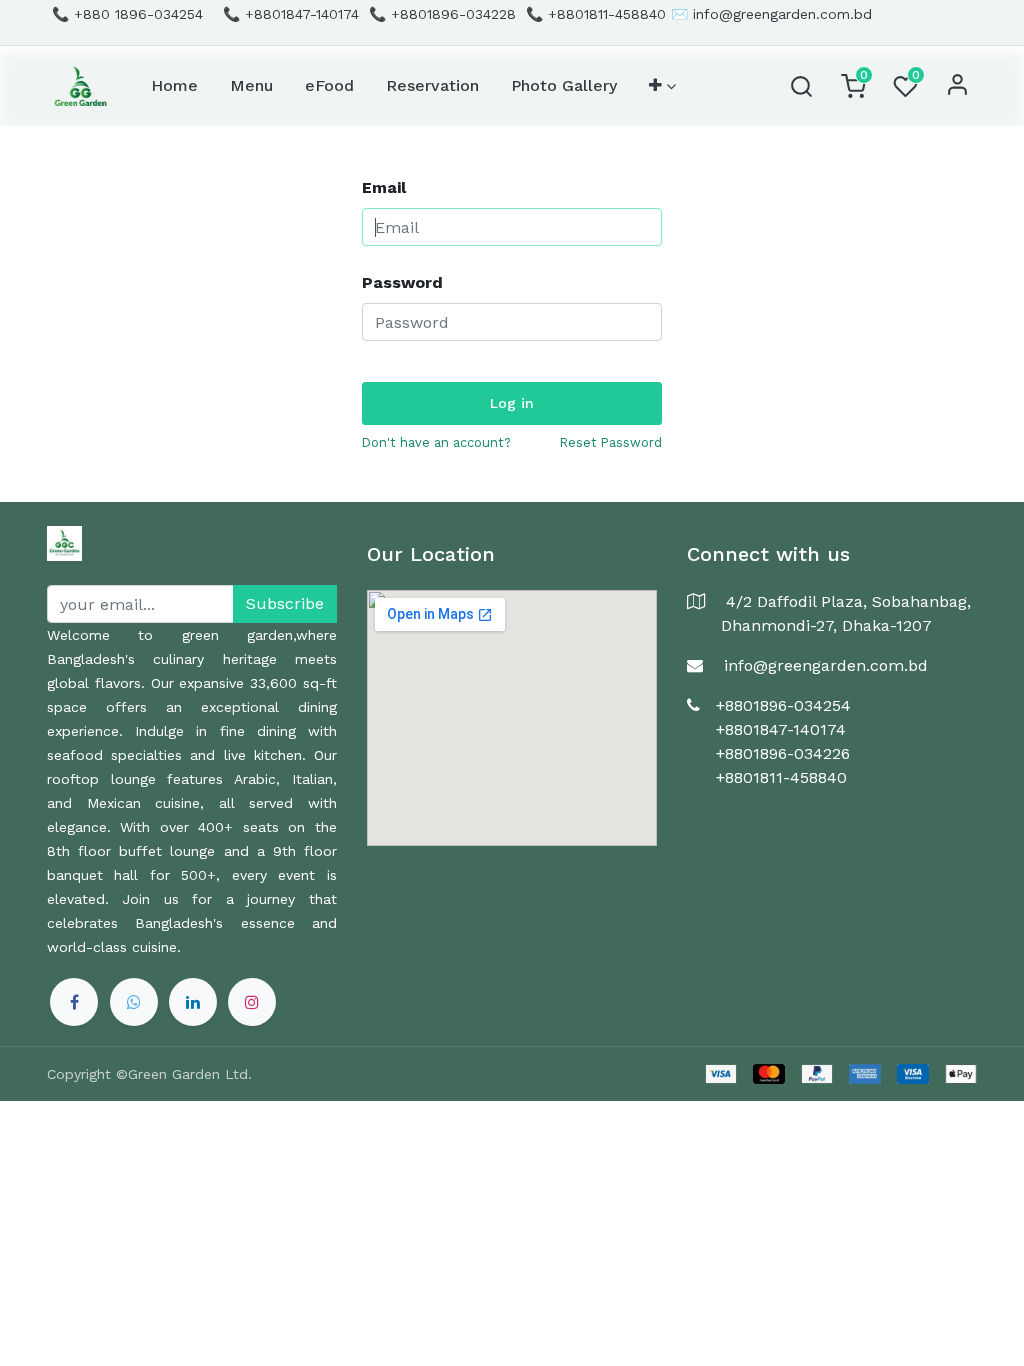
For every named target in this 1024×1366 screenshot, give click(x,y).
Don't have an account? (436, 442)
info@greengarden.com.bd (782, 14)
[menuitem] (174, 86)
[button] (662, 86)
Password (402, 282)
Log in (512, 403)
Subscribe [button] (285, 603)
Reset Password (611, 442)
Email (384, 187)
